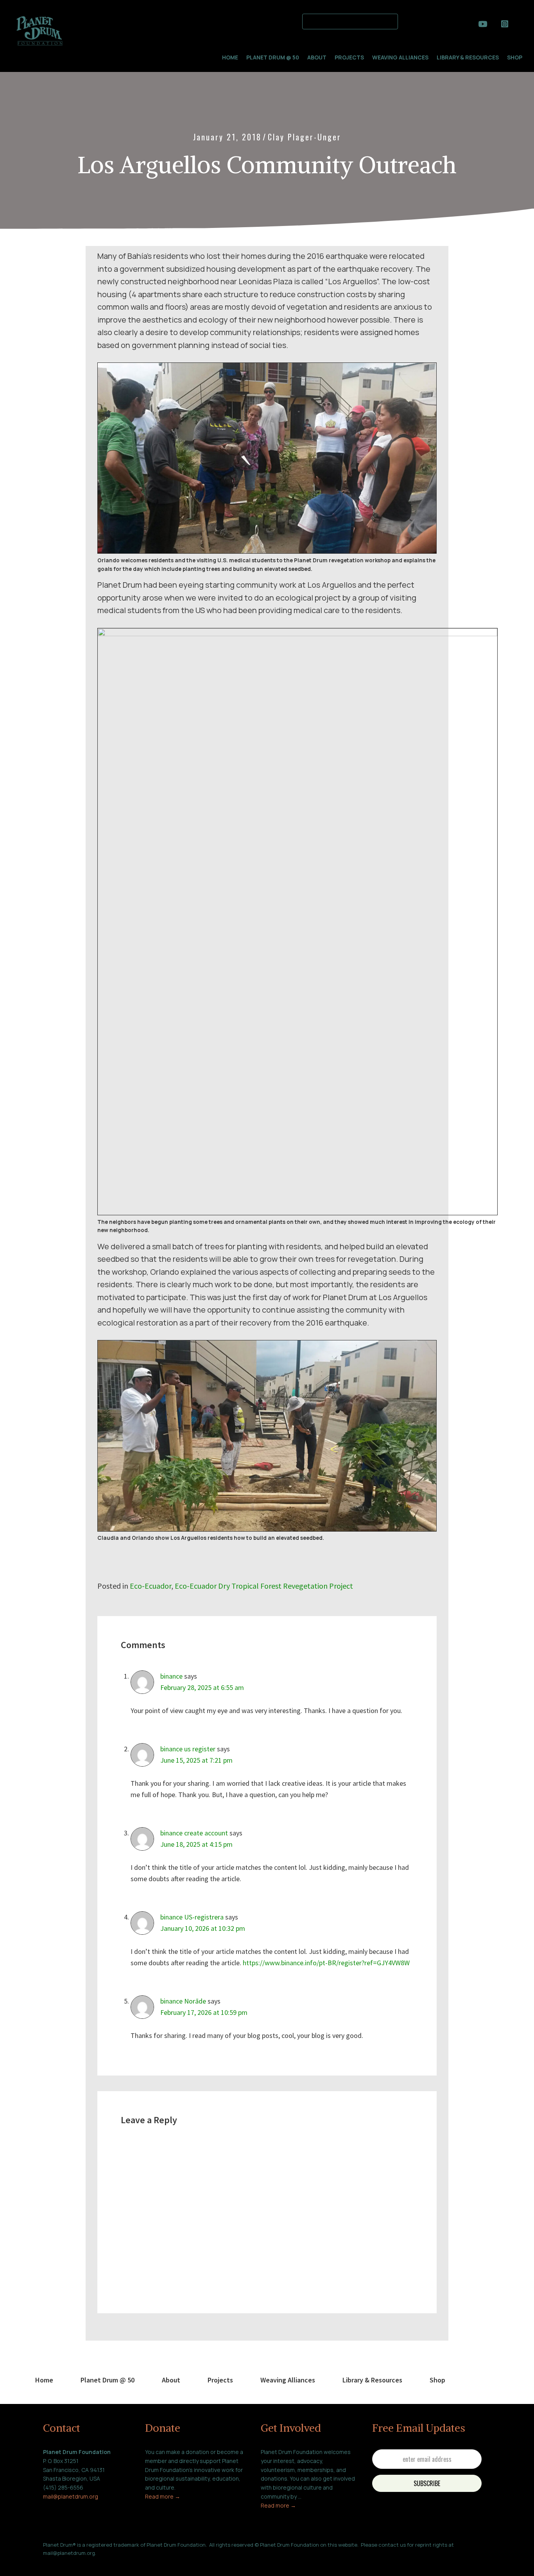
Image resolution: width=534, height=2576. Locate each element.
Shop (515, 57)
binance (171, 1676)
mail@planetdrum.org (71, 2496)
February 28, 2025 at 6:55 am (202, 1687)
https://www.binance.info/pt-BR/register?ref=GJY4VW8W (326, 1963)
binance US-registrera (192, 1917)
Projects (349, 57)
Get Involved (291, 2428)
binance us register (188, 1749)
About (317, 57)
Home (230, 57)
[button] (408, 20)
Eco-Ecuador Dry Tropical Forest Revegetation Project (264, 1586)
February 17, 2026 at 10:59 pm (204, 2012)
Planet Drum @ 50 (273, 57)
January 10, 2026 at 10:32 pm (203, 1928)
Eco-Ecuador (151, 1586)
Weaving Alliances (400, 57)
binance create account (194, 1833)
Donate (163, 2428)
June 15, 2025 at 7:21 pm (196, 1760)
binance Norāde (183, 2001)
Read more (160, 2496)
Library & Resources (468, 57)
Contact (62, 2428)
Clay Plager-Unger (305, 137)
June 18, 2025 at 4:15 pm (196, 1844)
